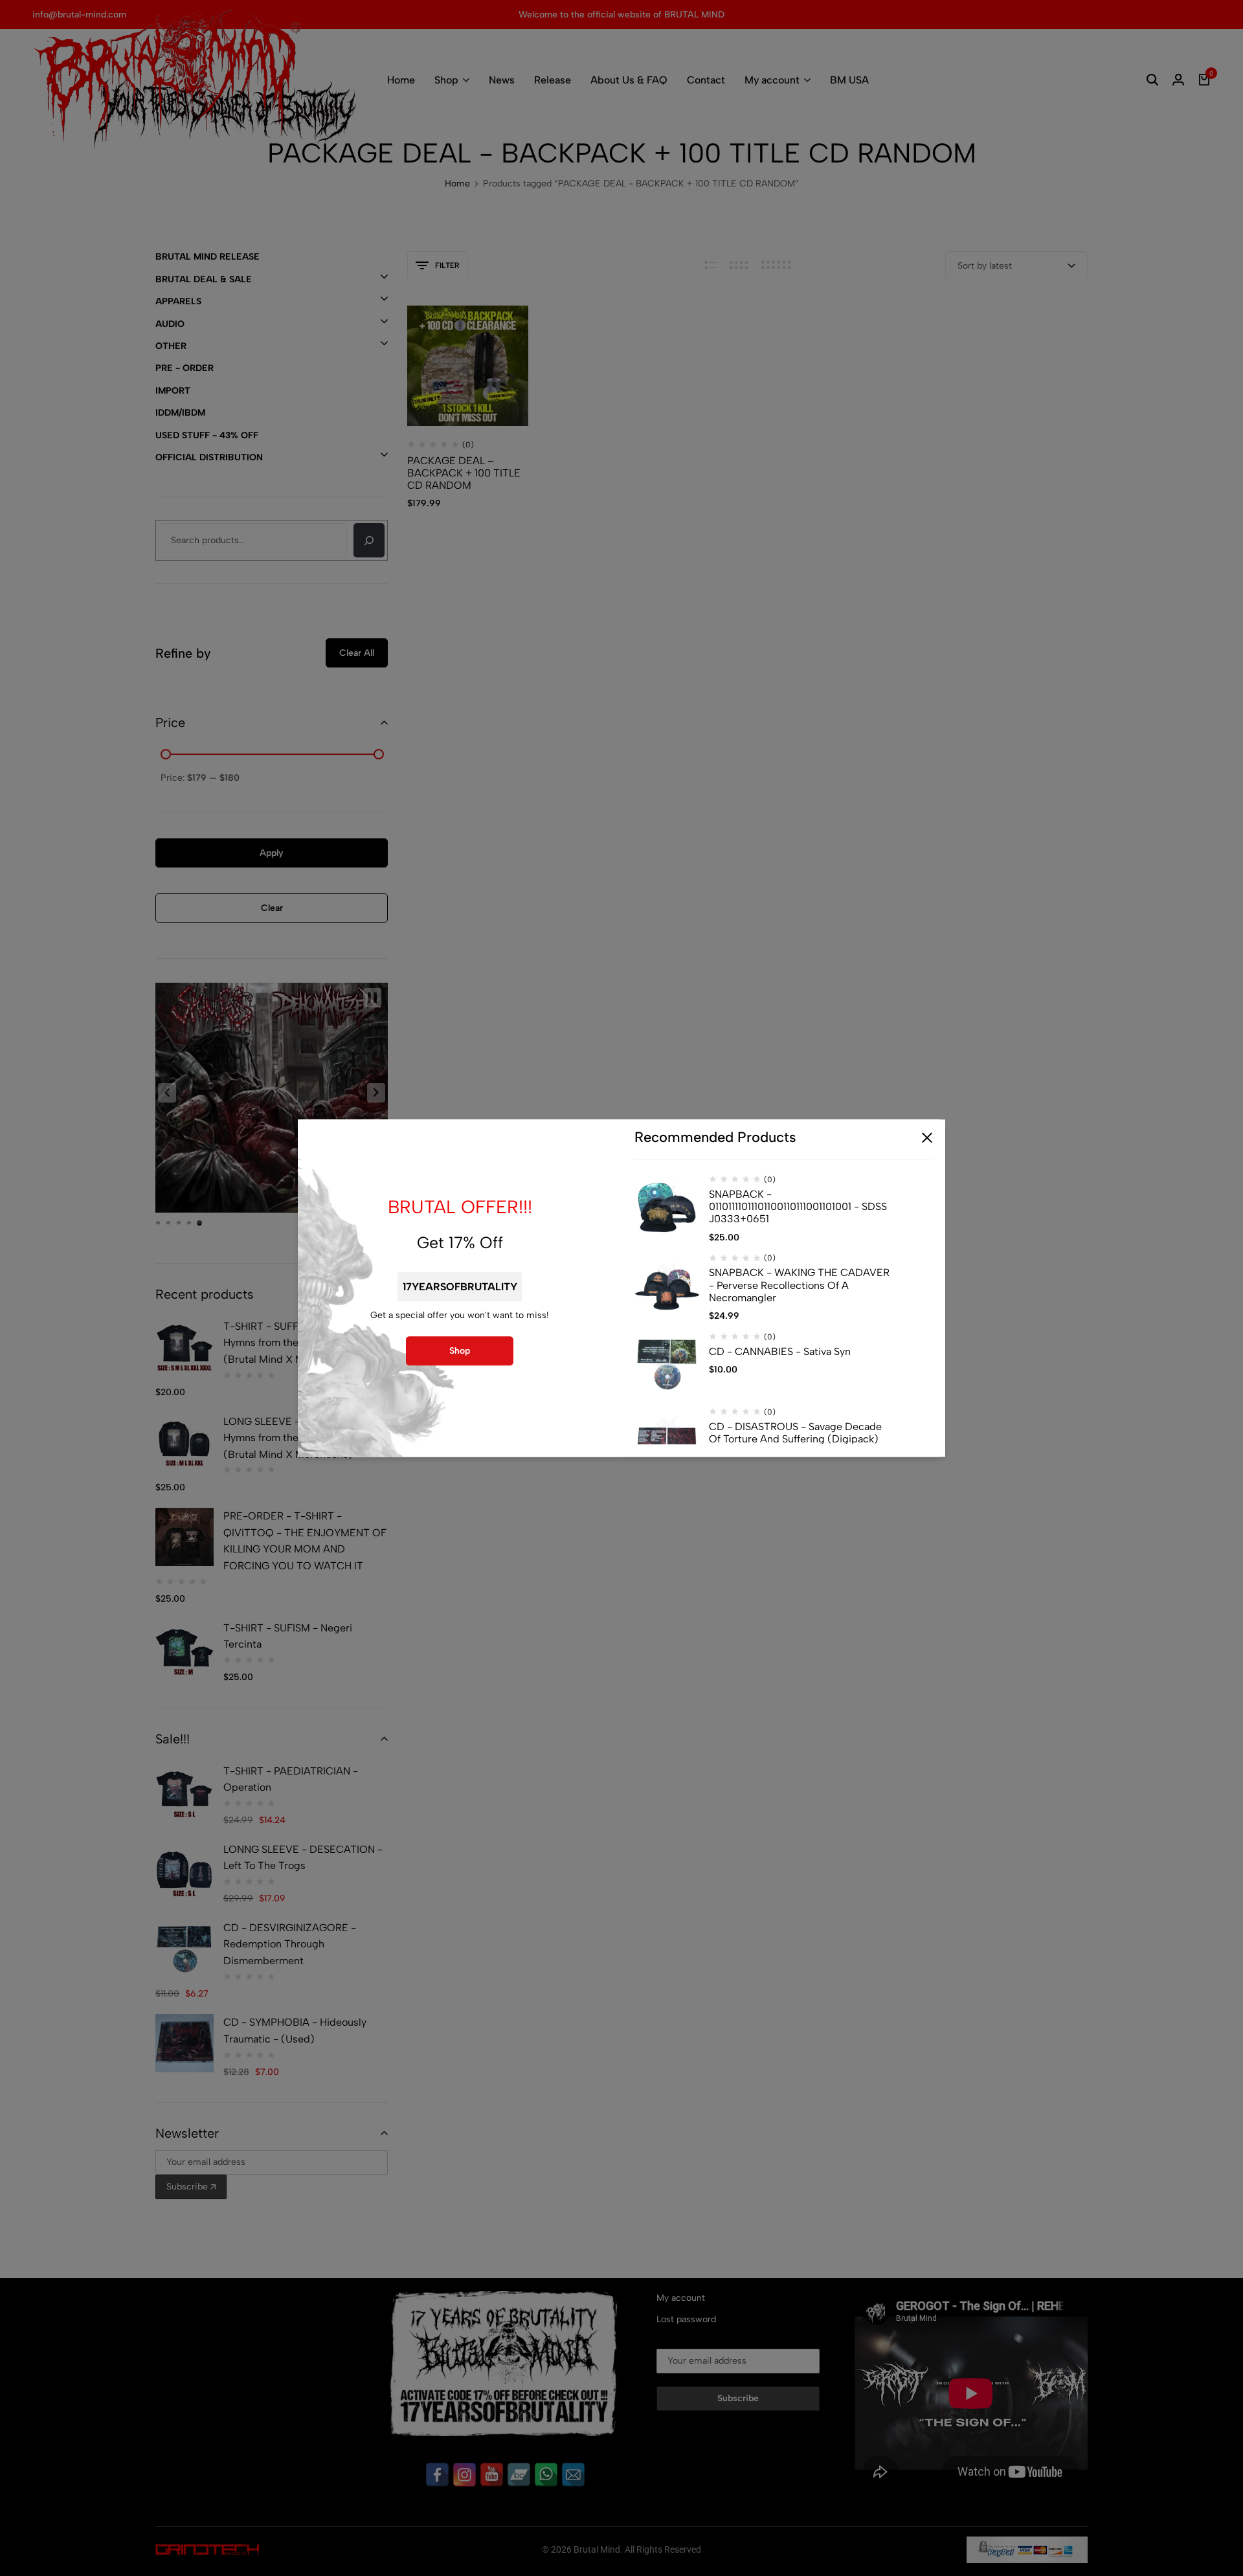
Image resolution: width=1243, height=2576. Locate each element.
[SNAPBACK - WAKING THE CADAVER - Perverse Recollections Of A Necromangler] (667, 1286)
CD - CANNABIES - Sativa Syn (780, 1351)
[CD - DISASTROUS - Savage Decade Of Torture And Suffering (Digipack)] (667, 1440)
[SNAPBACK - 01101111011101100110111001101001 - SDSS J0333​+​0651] (667, 1207)
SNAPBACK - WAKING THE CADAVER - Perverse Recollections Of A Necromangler (799, 1285)
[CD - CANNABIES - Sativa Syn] (667, 1365)
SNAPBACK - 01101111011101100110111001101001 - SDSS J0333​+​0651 (798, 1206)
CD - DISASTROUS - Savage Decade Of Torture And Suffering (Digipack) (795, 1433)
